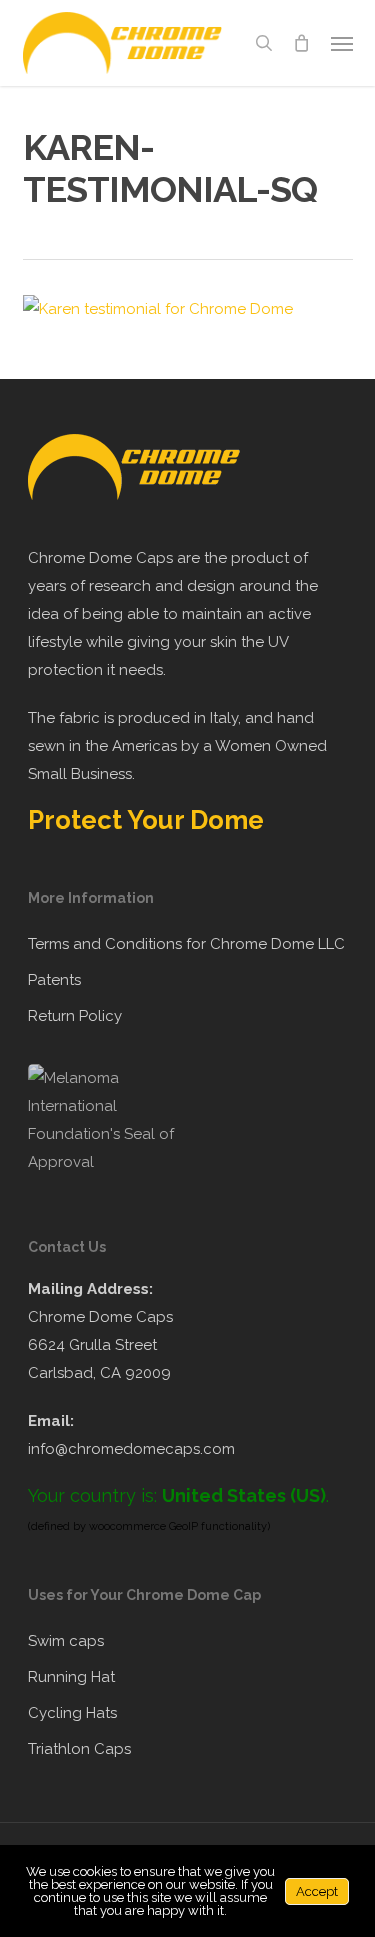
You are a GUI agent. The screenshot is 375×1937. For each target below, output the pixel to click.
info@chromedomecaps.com (131, 1449)
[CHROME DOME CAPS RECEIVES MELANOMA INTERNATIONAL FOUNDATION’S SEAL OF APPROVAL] (112, 1162)
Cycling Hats (72, 1713)
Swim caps (66, 1641)
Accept (317, 1891)
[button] (342, 43)
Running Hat (71, 1677)
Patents (54, 980)
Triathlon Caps (79, 1749)
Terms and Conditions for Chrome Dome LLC (186, 944)
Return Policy (75, 1016)
